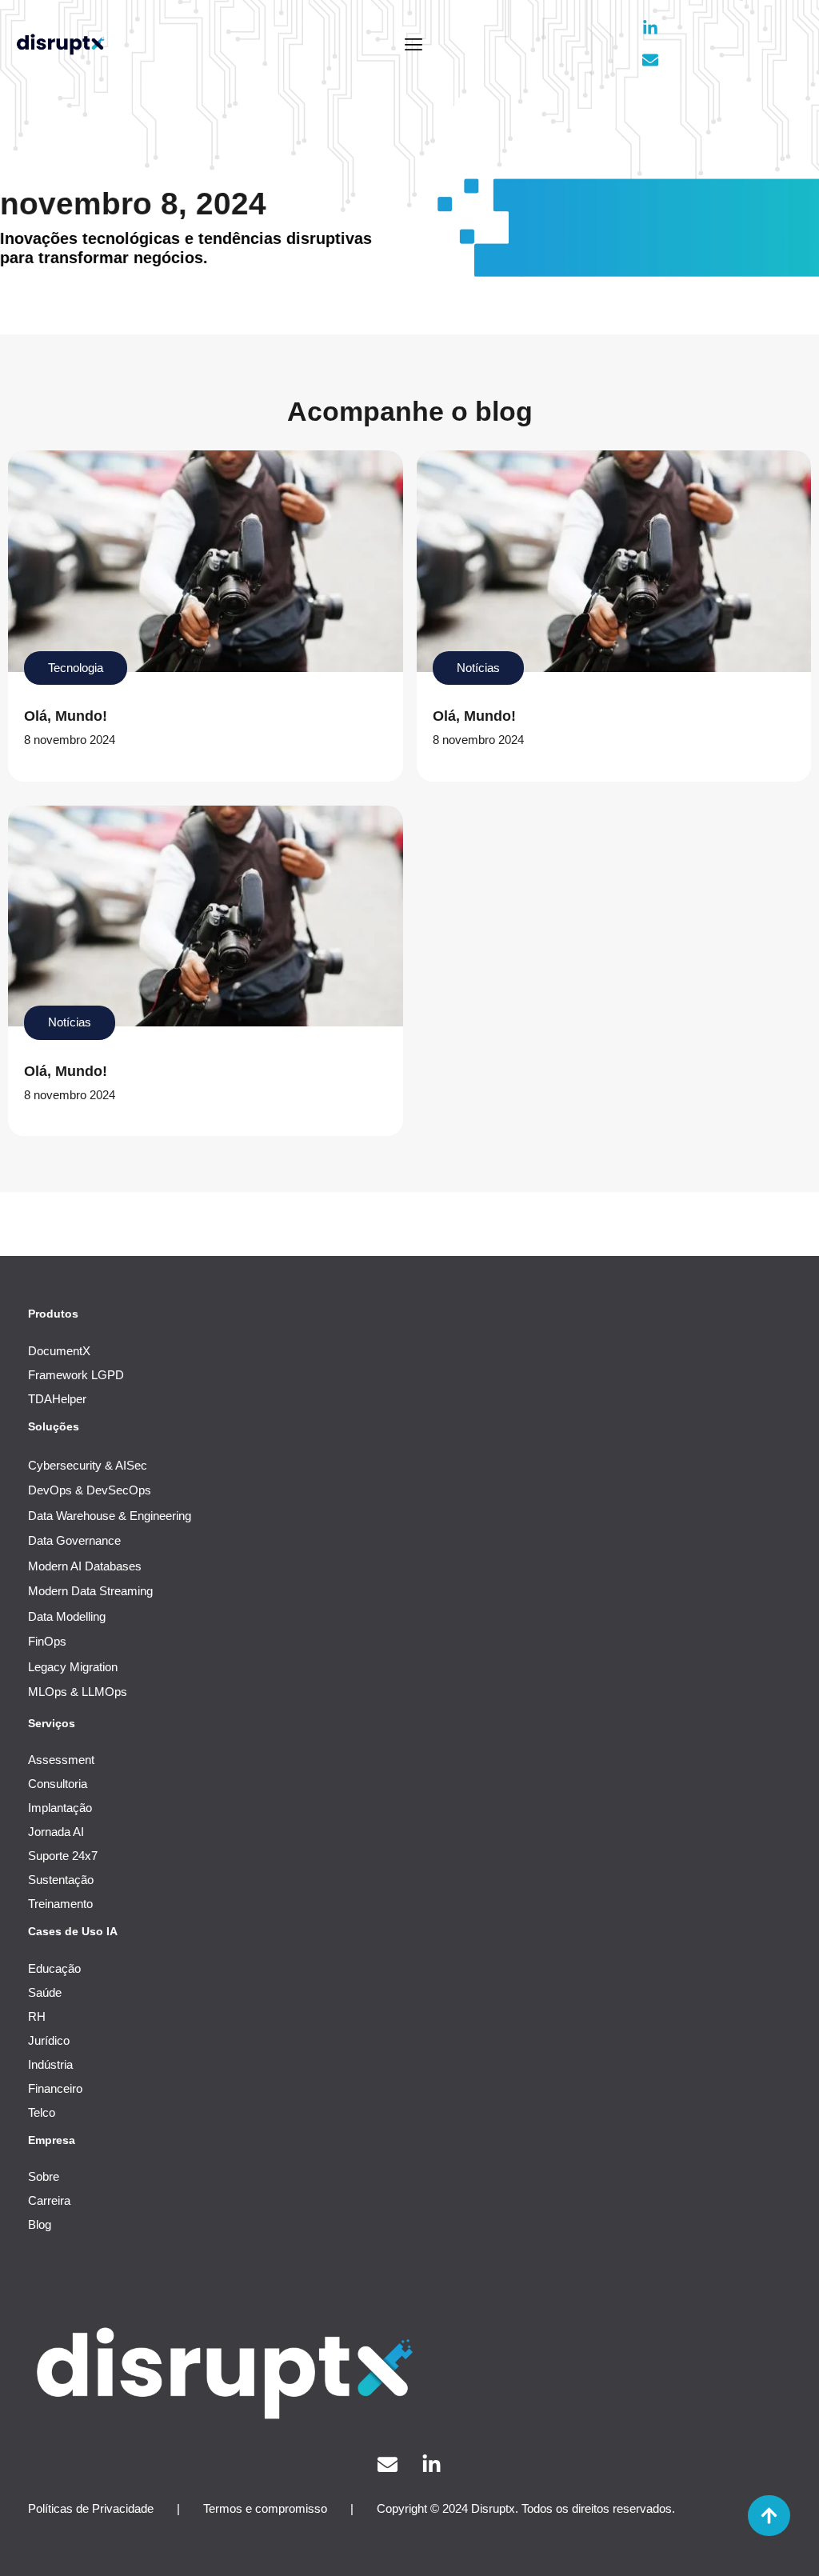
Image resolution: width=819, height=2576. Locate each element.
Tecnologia (76, 668)
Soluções (54, 1426)
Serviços (52, 1723)
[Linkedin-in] (650, 28)
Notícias (478, 668)
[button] (414, 44)
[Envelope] (650, 60)
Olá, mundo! (66, 716)
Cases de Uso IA (73, 1931)
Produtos (53, 1314)
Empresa (52, 2140)
